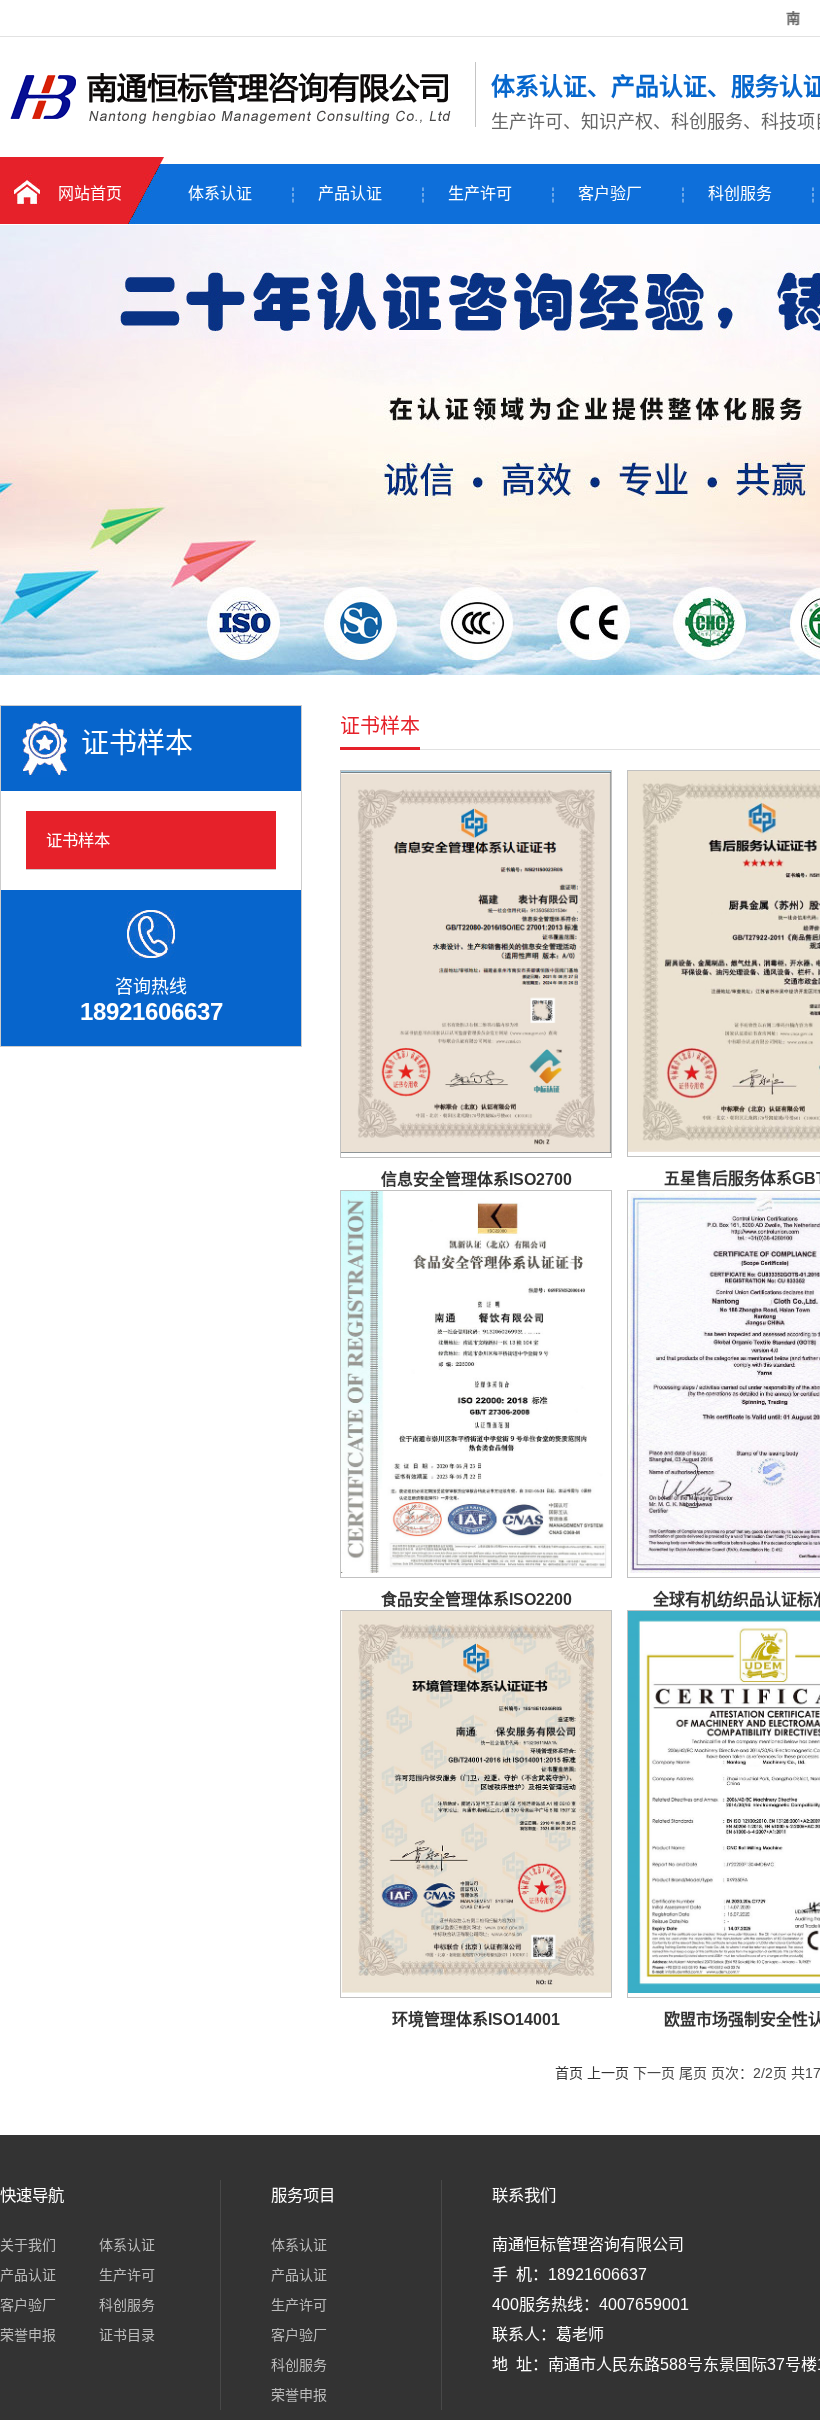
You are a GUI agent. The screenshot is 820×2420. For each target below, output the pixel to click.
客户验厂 (610, 193)
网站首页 (90, 193)
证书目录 (127, 2335)
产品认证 (350, 193)
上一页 (608, 2073)
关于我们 (28, 2245)
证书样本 (78, 840)
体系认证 (220, 193)
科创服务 (740, 193)
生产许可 (480, 193)
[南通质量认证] (232, 123)
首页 (569, 2073)
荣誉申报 (28, 2335)
